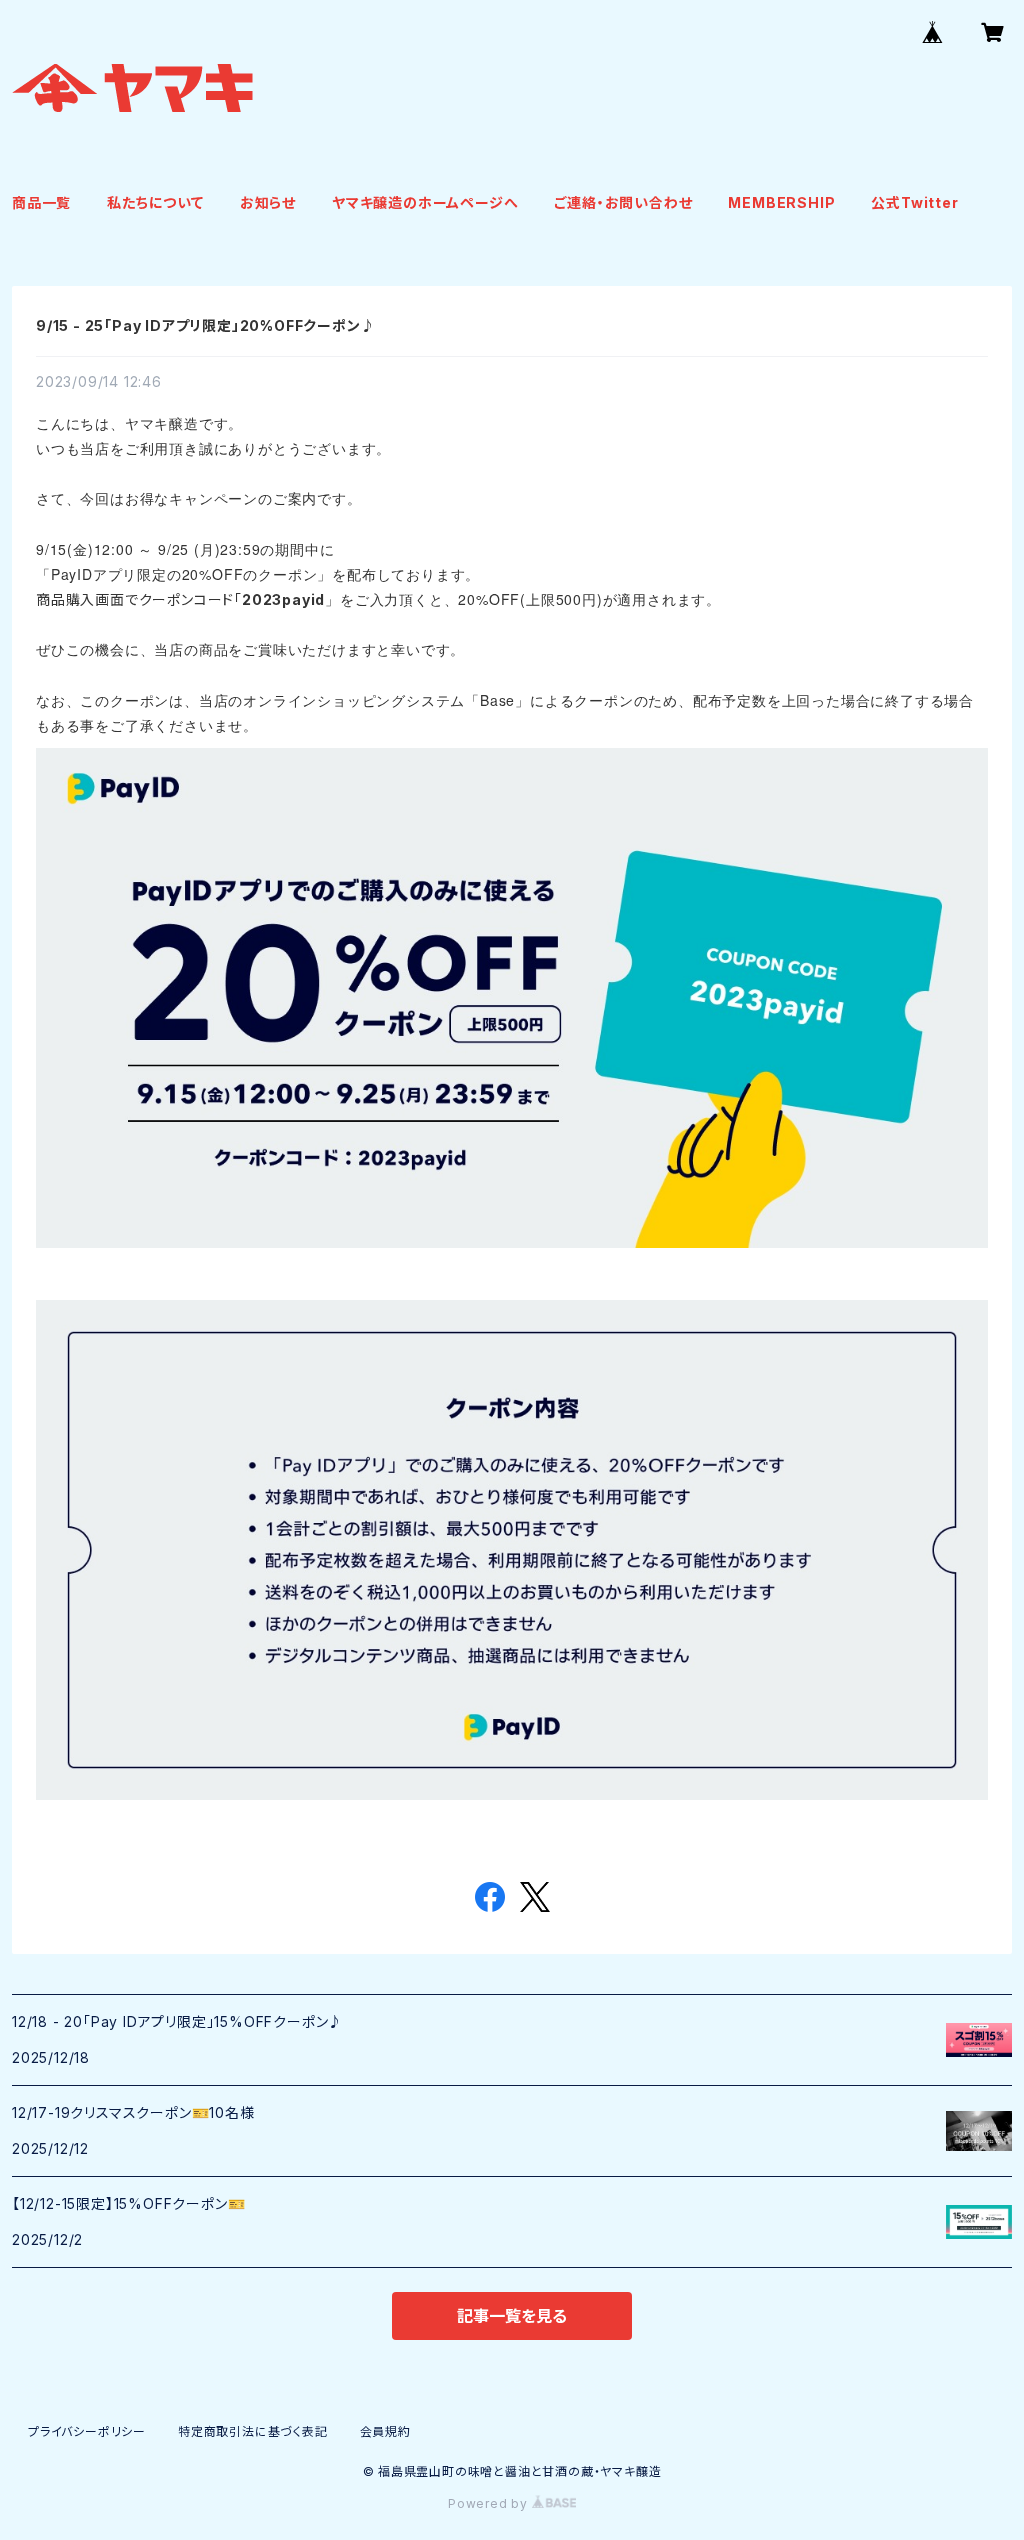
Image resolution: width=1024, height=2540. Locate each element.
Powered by (490, 2503)
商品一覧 (41, 202)
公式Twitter (914, 202)
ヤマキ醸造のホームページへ (425, 202)
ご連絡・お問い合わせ (623, 202)
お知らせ (268, 202)
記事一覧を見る (512, 2316)
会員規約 (385, 2431)
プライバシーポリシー (87, 2431)
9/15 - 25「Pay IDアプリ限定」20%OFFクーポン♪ (205, 325)
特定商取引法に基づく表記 (253, 2431)
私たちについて (155, 202)
